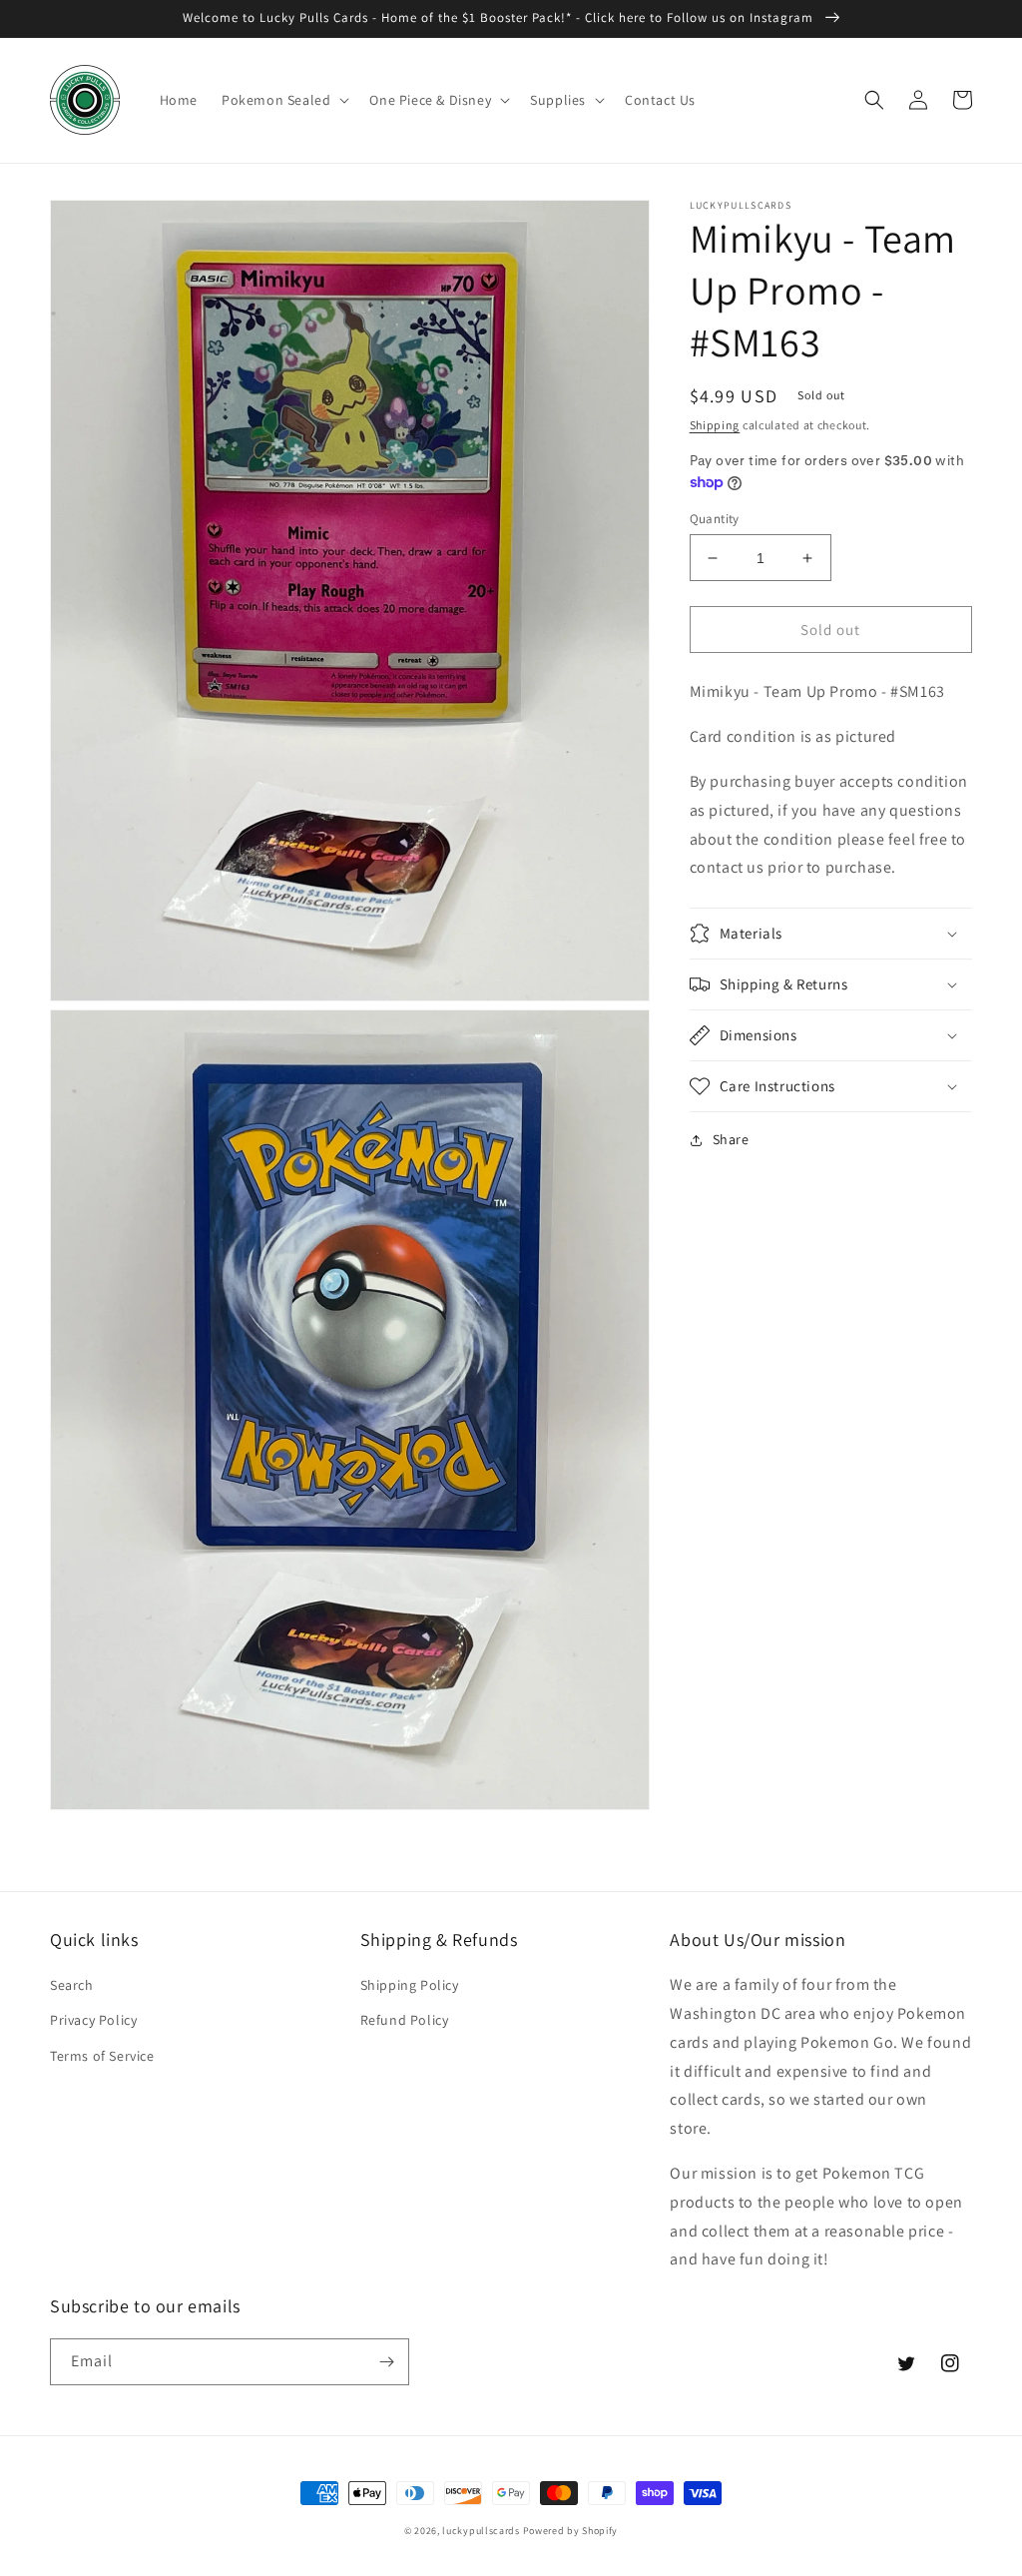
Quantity (715, 519)
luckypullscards (481, 2531)
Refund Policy (405, 2020)
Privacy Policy (93, 2020)
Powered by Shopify (571, 2531)
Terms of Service (102, 2056)
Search (72, 1985)
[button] (283, 100)
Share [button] (731, 1139)
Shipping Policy (410, 1985)
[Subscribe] (386, 2362)
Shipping (715, 425)
